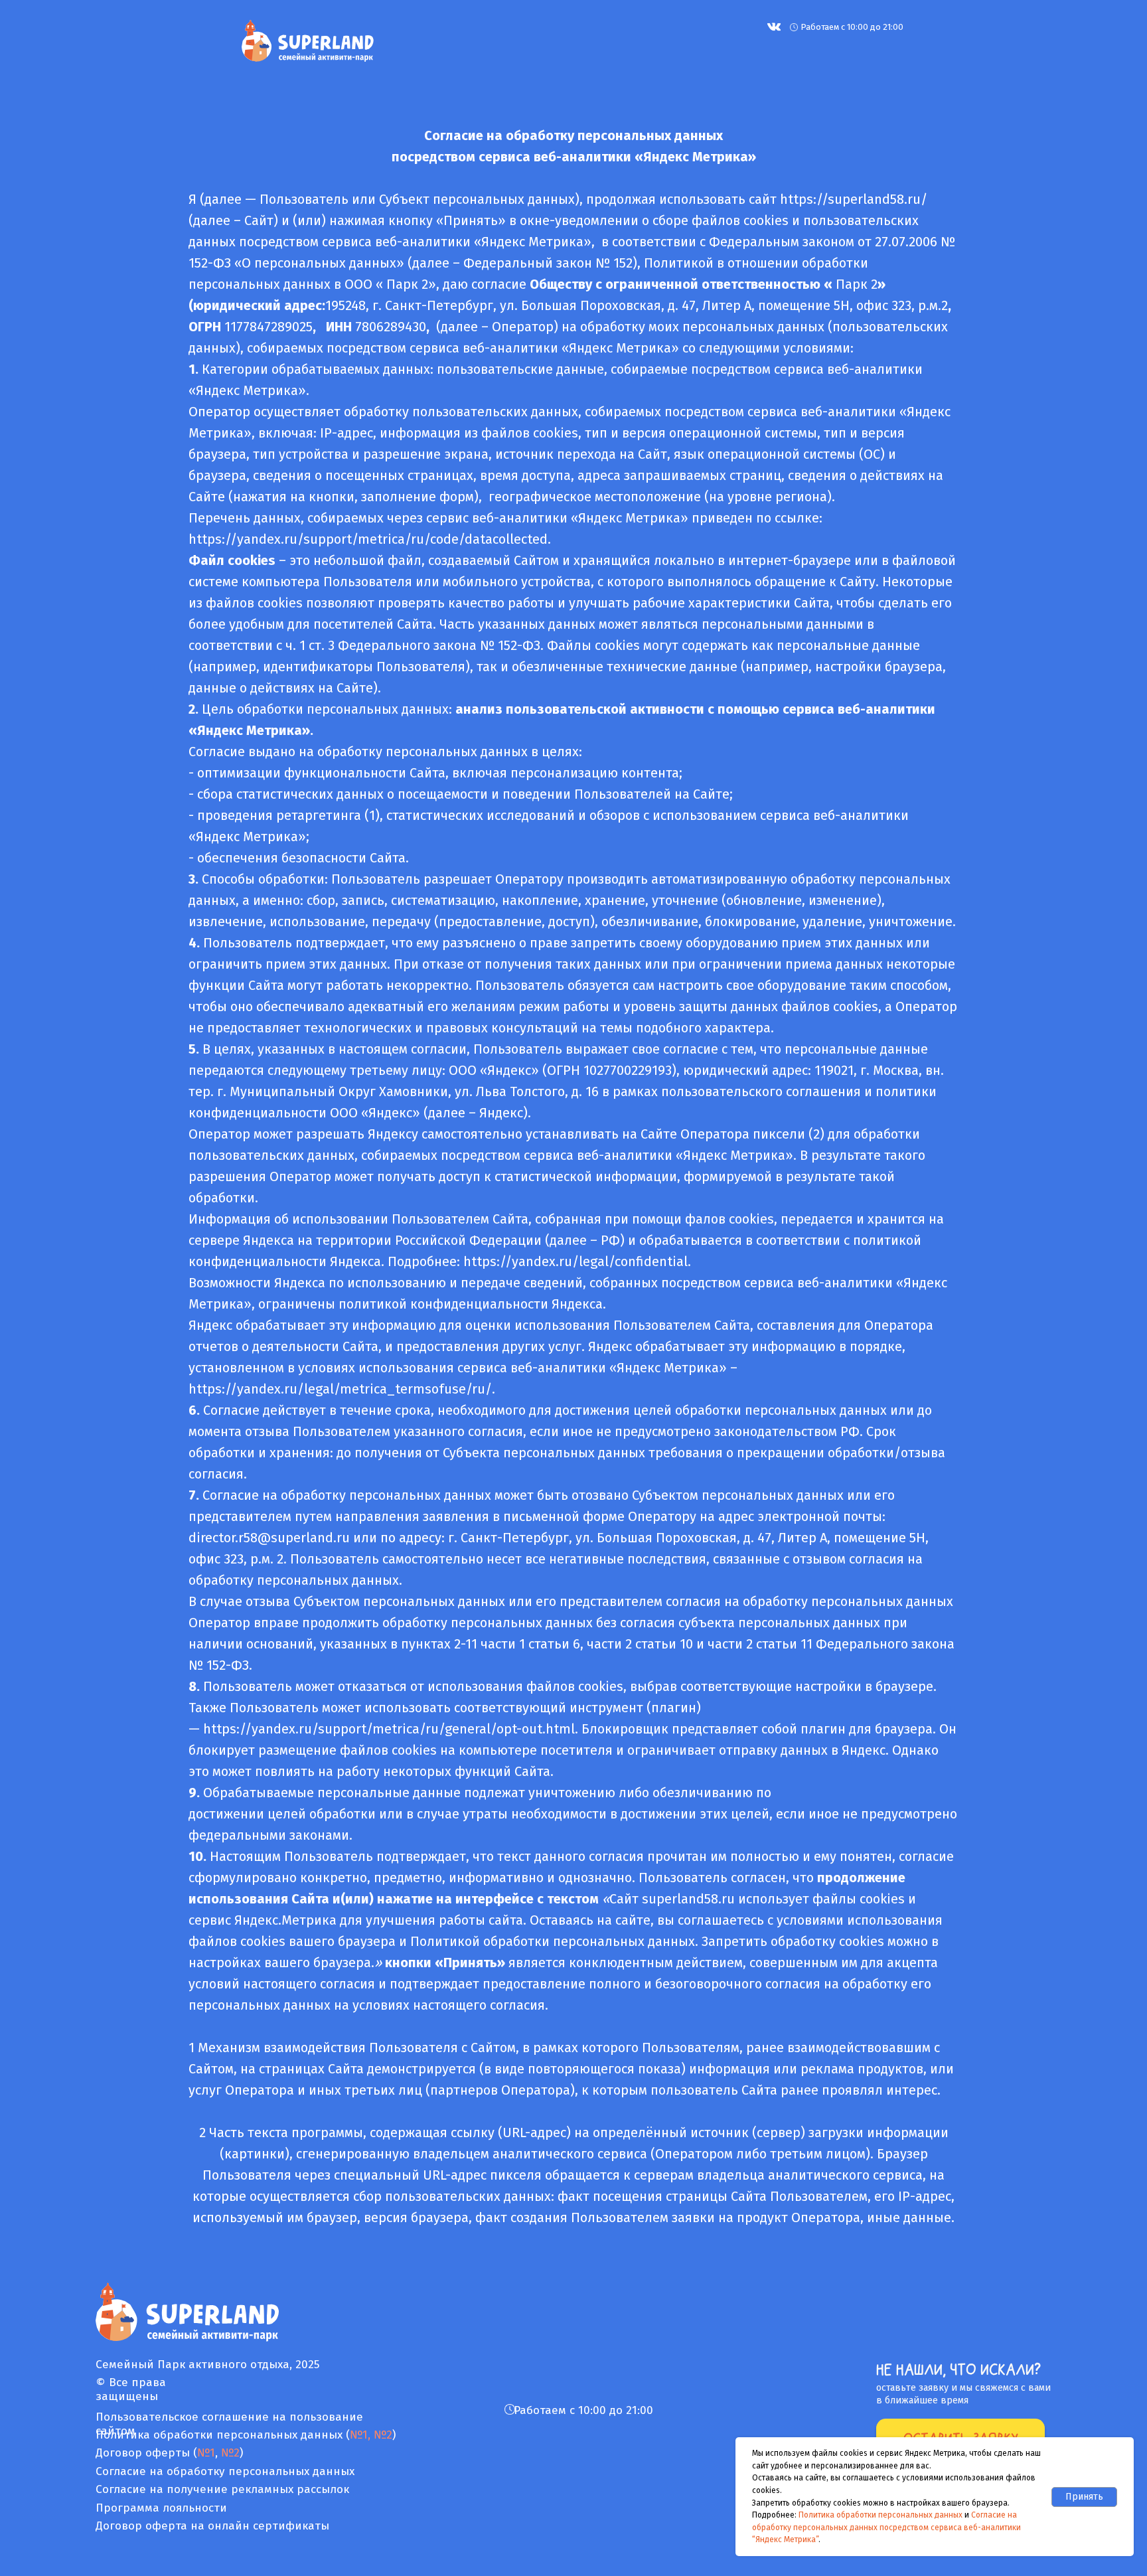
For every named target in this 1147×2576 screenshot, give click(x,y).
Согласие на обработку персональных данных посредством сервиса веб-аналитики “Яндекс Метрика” (886, 2527)
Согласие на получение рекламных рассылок (222, 2489)
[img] (774, 27)
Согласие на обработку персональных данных (225, 2471)
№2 (381, 2435)
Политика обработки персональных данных (880, 2515)
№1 (206, 2453)
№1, (360, 2435)
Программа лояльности (161, 2508)
